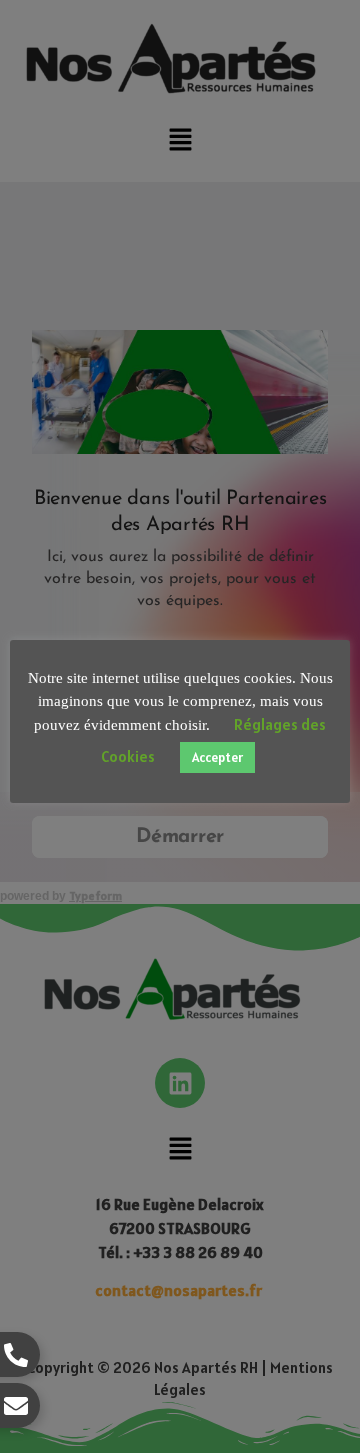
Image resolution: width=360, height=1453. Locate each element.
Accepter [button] (217, 757)
